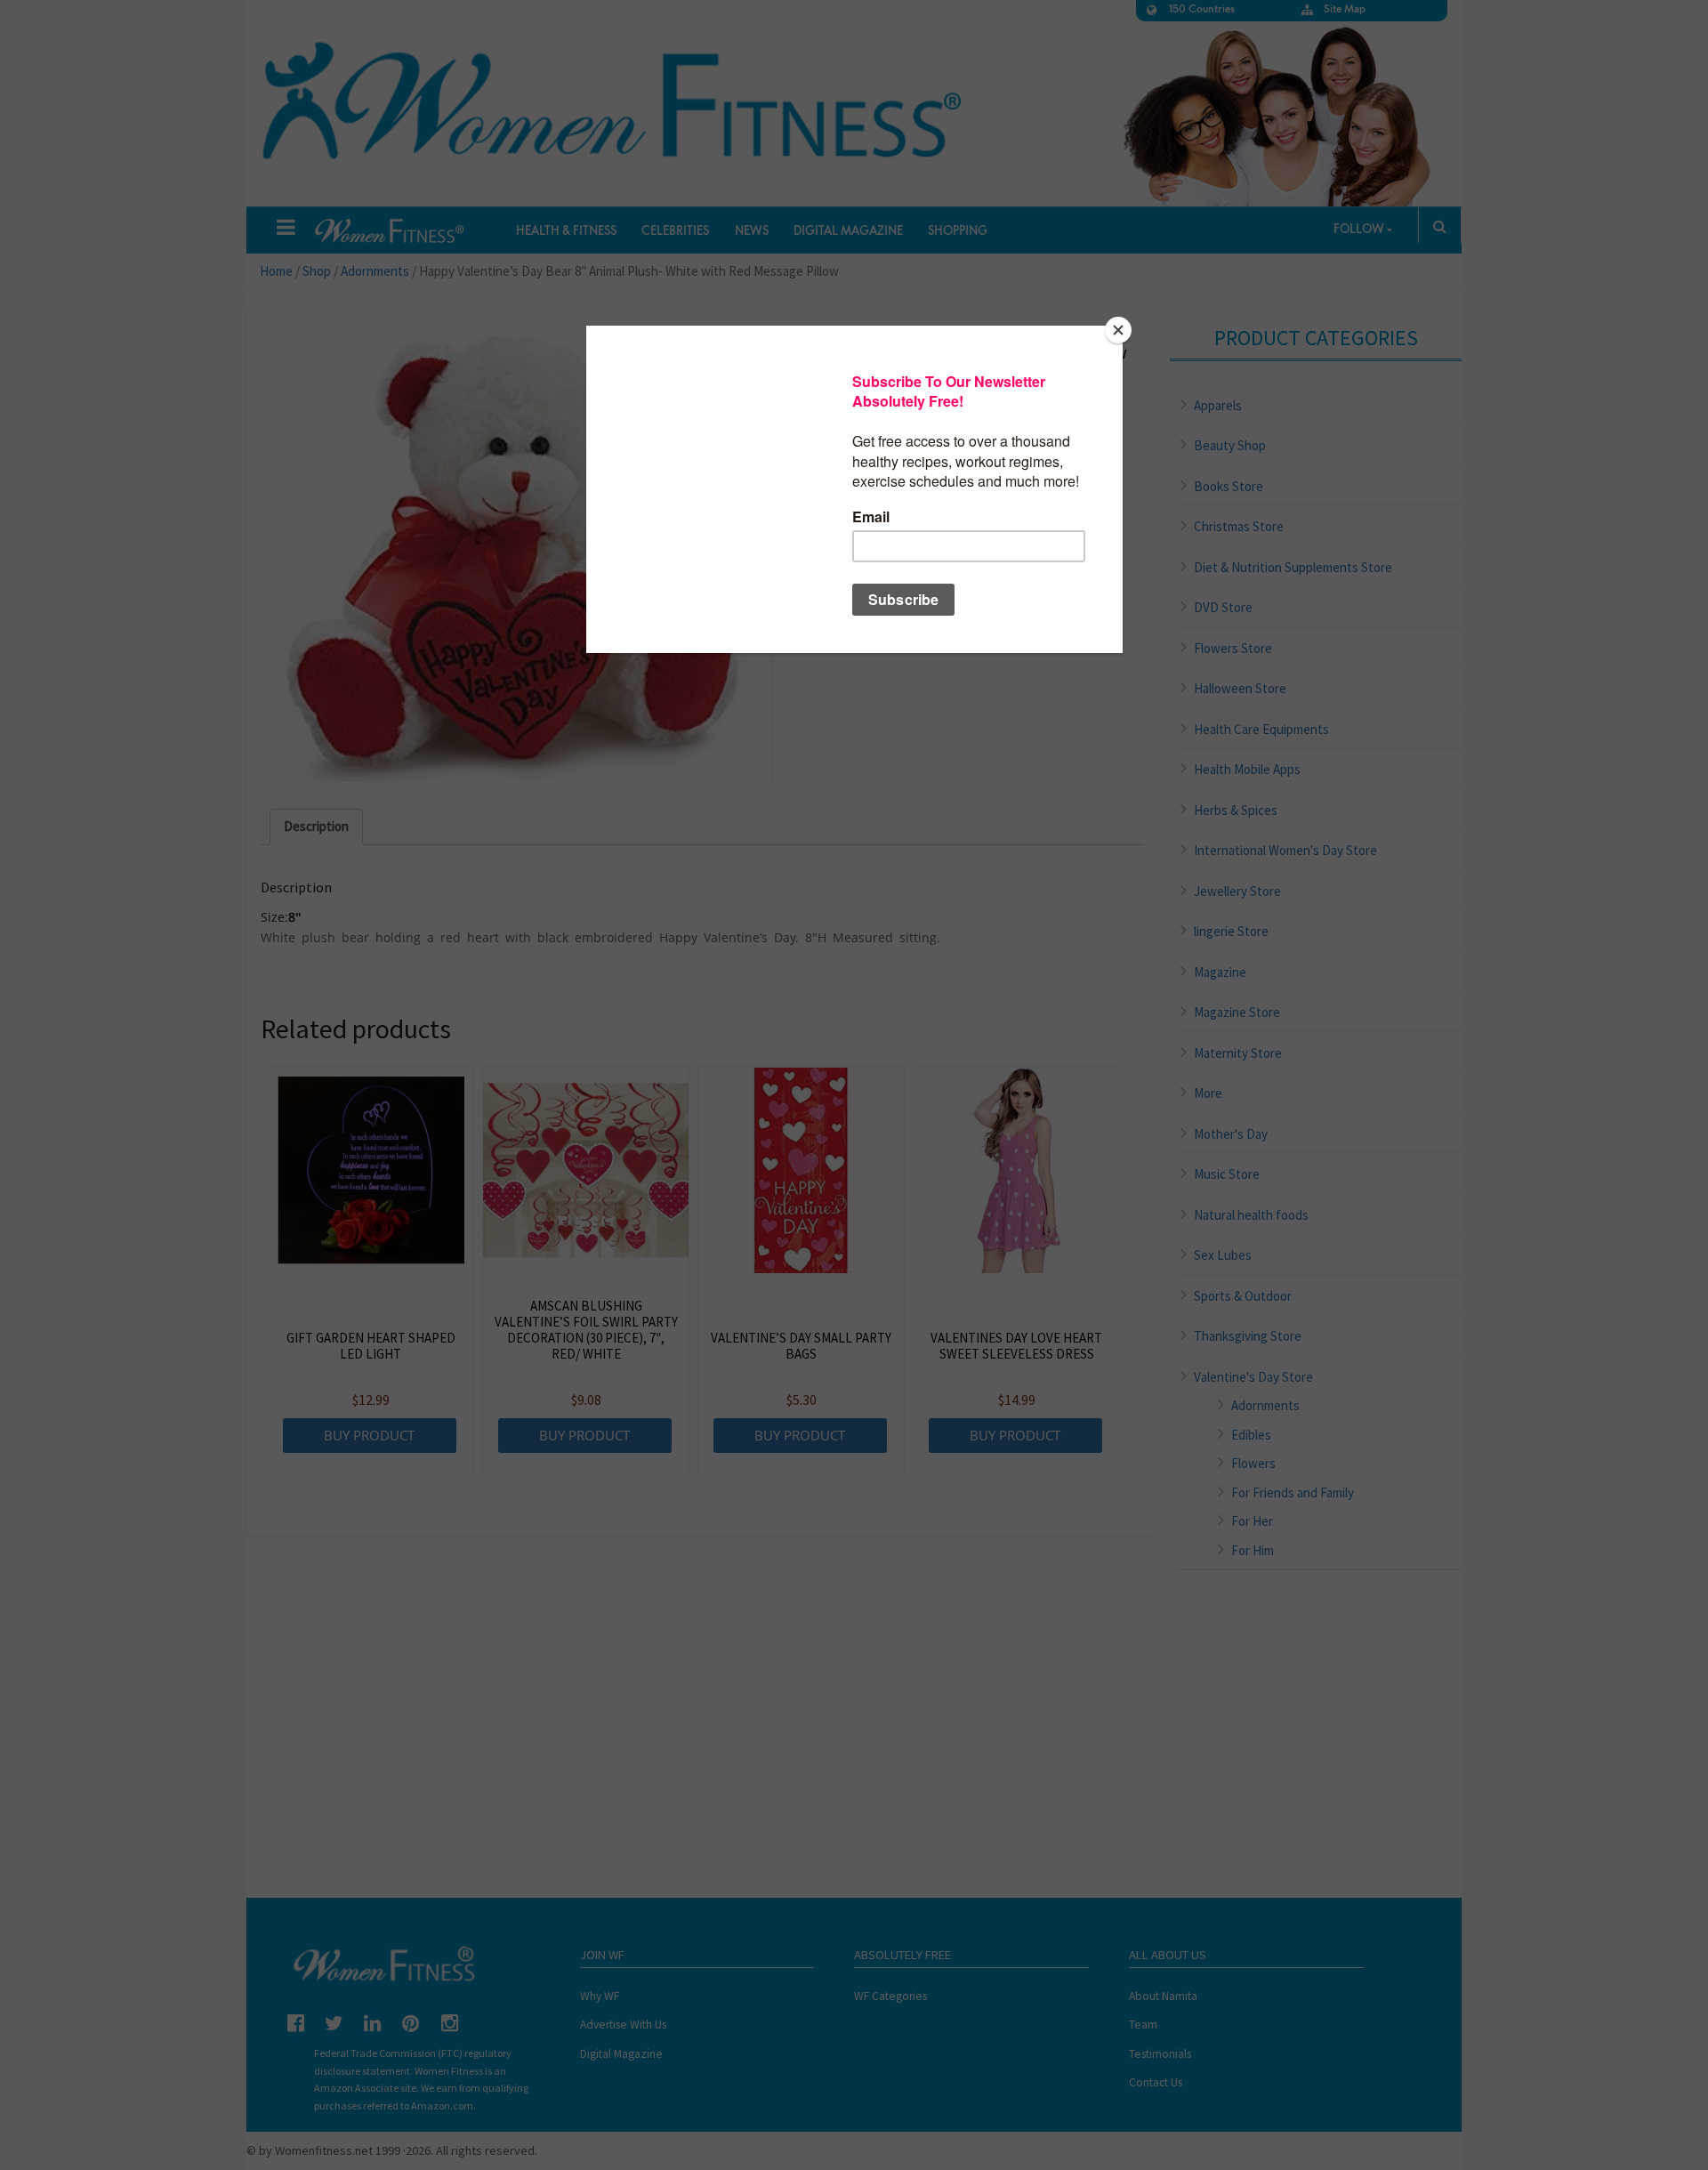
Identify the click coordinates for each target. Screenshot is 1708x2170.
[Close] (1118, 330)
